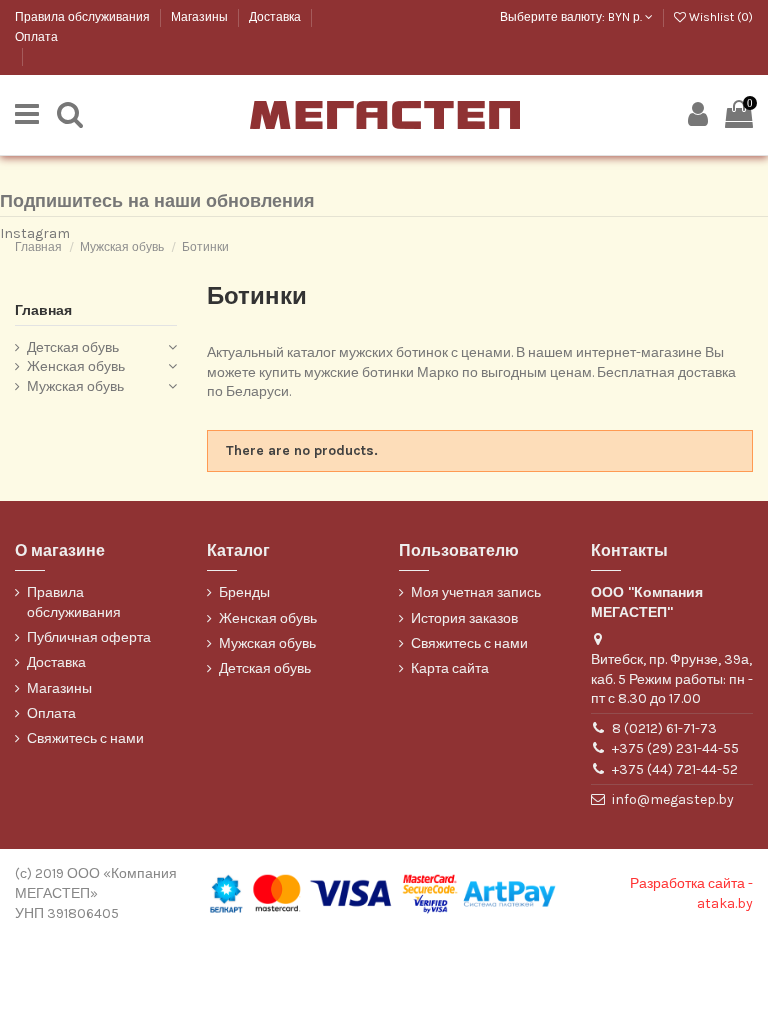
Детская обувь (73, 347)
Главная (43, 310)
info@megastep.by (673, 799)
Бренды (244, 592)
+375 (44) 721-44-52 (675, 769)
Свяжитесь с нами (85, 738)
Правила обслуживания (84, 17)
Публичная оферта (89, 637)
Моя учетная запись (476, 592)
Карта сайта (450, 668)
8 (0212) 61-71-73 (664, 728)
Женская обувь (76, 366)
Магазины (201, 17)
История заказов (464, 618)
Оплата (36, 37)
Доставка (276, 17)
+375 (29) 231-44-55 (675, 748)
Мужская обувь (75, 386)
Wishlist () (719, 17)
